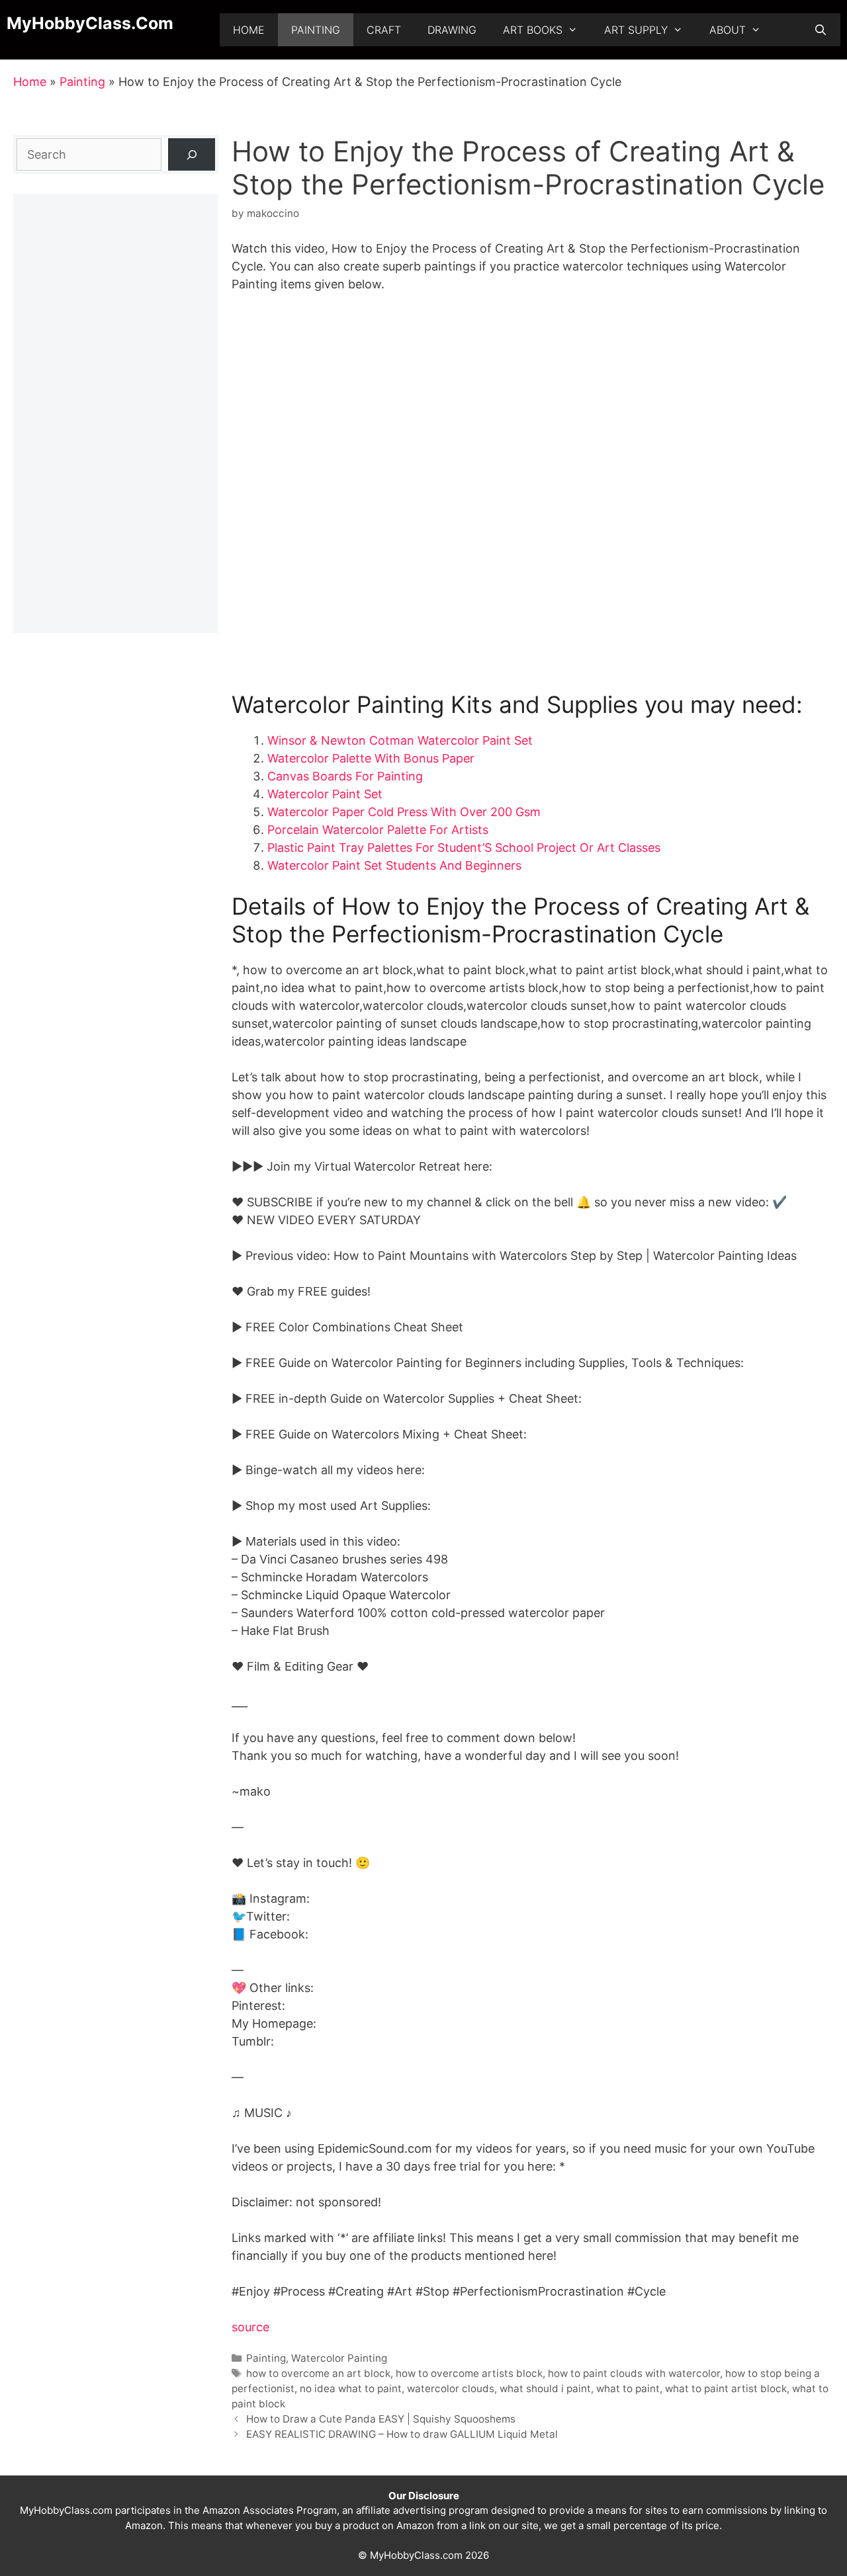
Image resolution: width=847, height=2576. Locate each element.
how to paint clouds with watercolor (634, 2373)
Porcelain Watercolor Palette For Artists (378, 830)
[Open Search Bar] (820, 30)
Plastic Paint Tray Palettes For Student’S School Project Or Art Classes (464, 848)
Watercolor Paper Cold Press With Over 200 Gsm (404, 812)
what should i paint (545, 2389)
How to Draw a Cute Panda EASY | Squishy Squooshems (381, 2419)
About (728, 30)
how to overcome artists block (469, 2373)
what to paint (628, 2389)
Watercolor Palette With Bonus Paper (371, 758)
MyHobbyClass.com (90, 23)
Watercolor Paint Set (325, 794)
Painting (316, 30)
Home (249, 30)
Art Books (533, 30)
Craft (384, 30)
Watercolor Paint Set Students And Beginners (394, 865)
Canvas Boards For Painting (345, 776)
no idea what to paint (351, 2389)
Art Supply (636, 30)
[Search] (192, 154)
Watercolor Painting (339, 2358)
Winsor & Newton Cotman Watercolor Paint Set (400, 740)
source (250, 2327)
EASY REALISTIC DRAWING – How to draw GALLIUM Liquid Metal (402, 2434)
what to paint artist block (726, 2389)
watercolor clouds (451, 2389)
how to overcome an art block (318, 2373)
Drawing (452, 30)
